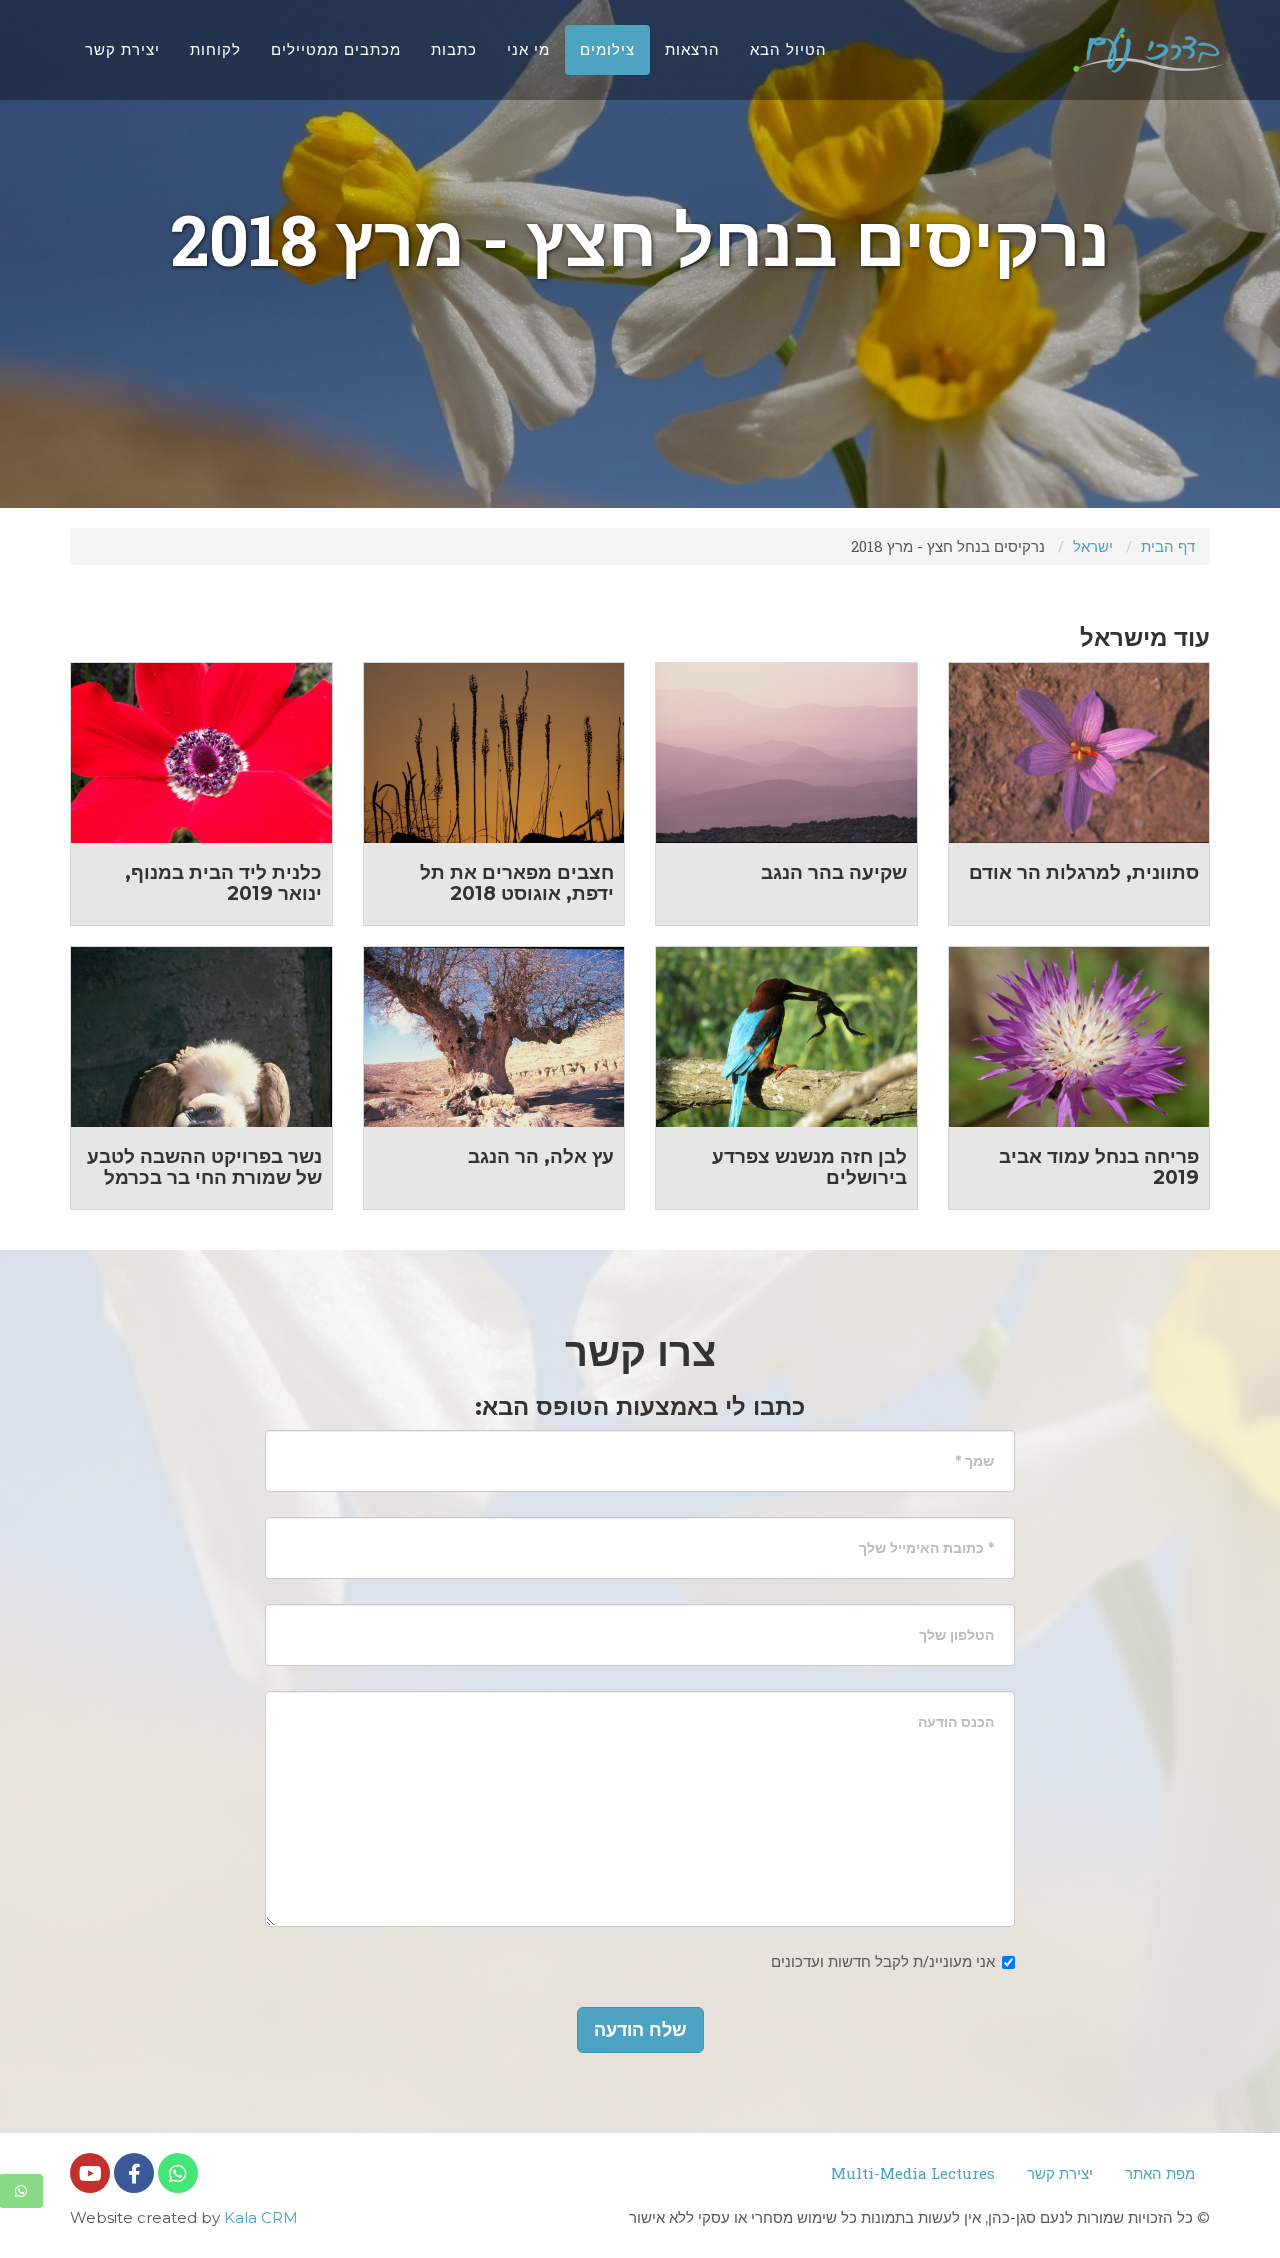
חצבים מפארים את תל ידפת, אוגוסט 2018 (517, 883)
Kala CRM (261, 2217)
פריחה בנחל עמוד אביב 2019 (1099, 1167)
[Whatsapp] (178, 2173)
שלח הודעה (640, 2030)
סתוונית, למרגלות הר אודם (1084, 872)
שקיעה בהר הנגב (834, 872)
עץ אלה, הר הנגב (541, 1156)
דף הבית (1168, 546)
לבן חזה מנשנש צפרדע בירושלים (809, 1167)
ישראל (1093, 546)
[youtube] (90, 2173)
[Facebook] (134, 2173)
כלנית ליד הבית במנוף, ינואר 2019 (223, 883)
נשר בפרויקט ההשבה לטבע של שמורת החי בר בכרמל (204, 1167)
